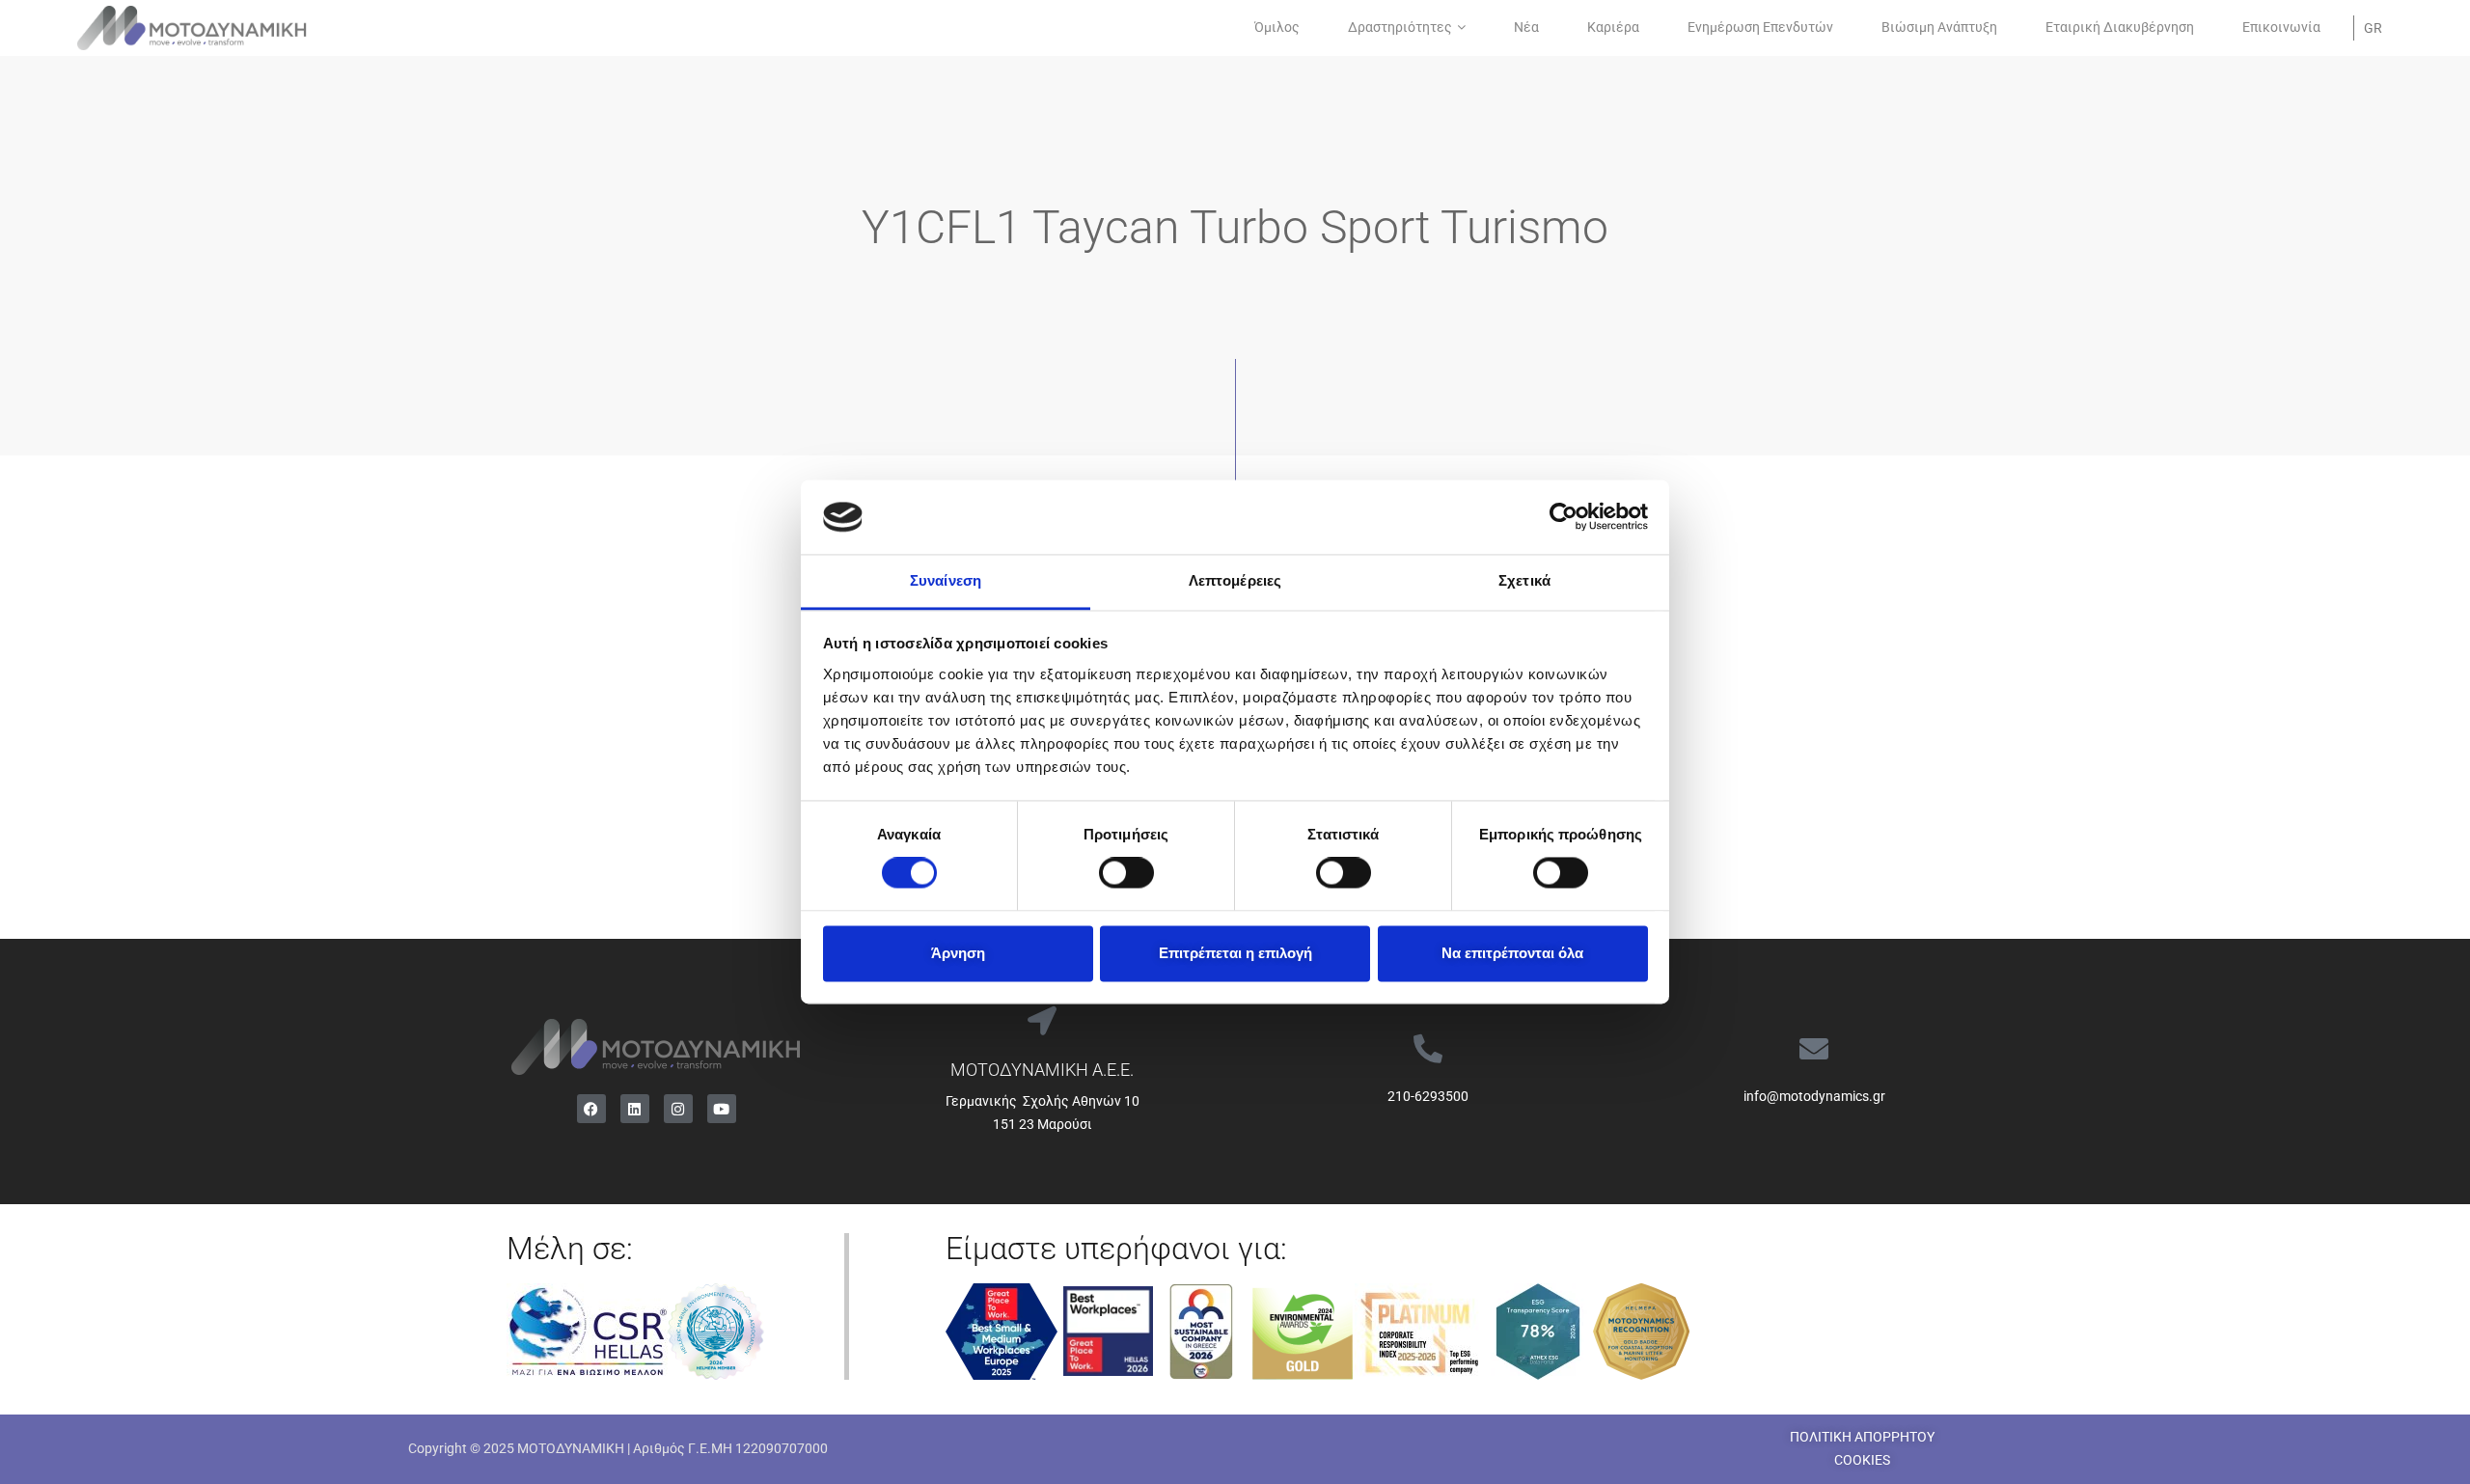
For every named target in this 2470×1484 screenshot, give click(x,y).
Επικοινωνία (2281, 27)
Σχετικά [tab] (1524, 580)
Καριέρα (1613, 27)
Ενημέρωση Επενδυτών (1760, 27)
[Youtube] (722, 1109)
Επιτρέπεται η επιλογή (1235, 953)
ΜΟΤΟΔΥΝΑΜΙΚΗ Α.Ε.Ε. (1042, 1070)
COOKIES (1862, 1460)
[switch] (1126, 873)
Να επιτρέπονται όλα (1512, 953)
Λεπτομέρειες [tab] (1235, 580)
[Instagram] (678, 1109)
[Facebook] (591, 1109)
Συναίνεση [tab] (946, 580)
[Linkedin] (635, 1109)
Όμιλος (1277, 27)
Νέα (1526, 27)
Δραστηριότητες (1400, 27)
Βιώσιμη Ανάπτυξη (1939, 27)
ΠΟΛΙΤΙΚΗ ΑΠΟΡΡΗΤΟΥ (1862, 1437)
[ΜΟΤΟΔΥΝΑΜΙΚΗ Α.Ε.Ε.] (1042, 1021)
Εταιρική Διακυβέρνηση (2120, 27)
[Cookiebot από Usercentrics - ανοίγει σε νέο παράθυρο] (1564, 517)
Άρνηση (958, 953)
